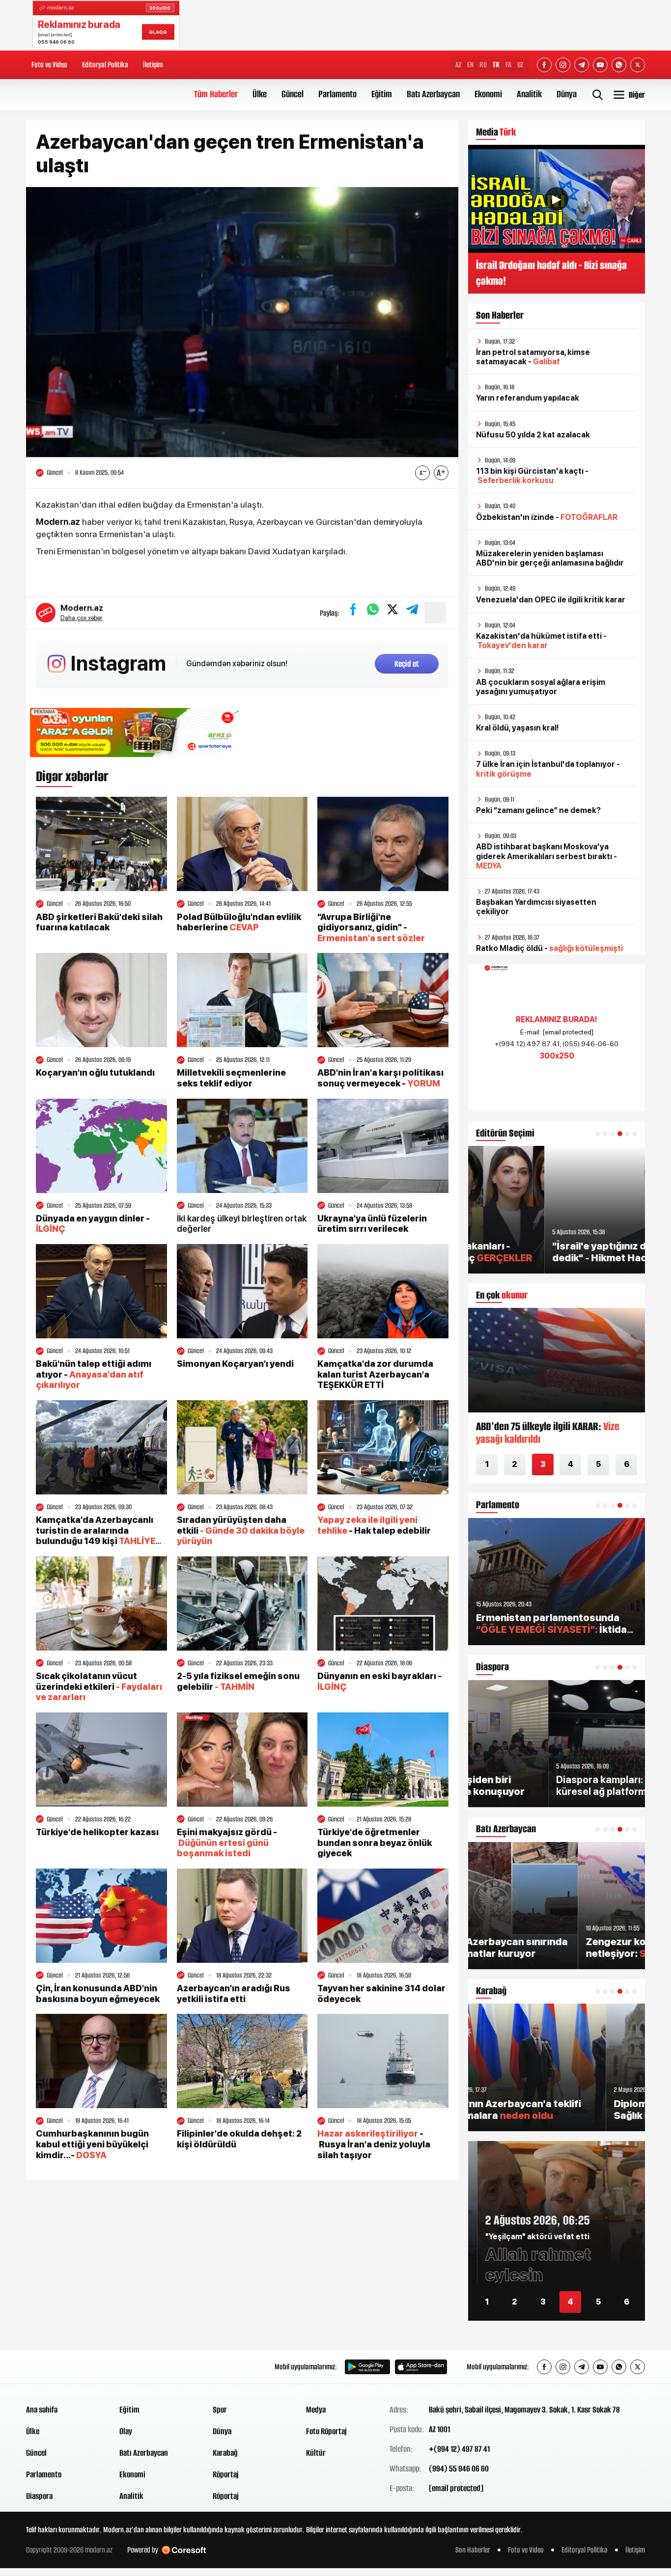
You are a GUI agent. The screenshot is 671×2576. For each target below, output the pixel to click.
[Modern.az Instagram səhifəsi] (563, 65)
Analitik (529, 94)
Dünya (567, 94)
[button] (598, 1134)
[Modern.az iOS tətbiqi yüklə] (421, 2367)
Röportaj (226, 2474)
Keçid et (407, 664)
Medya (316, 2410)
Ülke (260, 94)
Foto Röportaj (326, 2431)
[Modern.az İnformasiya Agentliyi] (64, 2367)
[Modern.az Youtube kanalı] (600, 65)
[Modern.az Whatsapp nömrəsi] (619, 65)
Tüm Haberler (216, 94)
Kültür (316, 2453)
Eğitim (382, 94)
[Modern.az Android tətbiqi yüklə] (367, 2367)
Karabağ (225, 2453)
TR (496, 65)
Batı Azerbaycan (433, 94)
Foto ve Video (49, 65)
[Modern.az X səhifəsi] (638, 65)
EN (470, 65)
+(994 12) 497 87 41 (459, 2449)
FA (508, 65)
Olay (126, 2431)
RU (483, 65)
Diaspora (39, 2496)
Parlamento (337, 94)
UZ (520, 65)
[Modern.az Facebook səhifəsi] (544, 65)
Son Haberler (473, 2550)
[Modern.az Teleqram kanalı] (582, 65)
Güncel (293, 94)
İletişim (153, 65)
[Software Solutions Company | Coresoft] (184, 2550)
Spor (220, 2410)
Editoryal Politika (105, 65)
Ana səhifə (42, 2410)
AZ (458, 65)
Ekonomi (488, 94)
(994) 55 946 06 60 (459, 2468)
